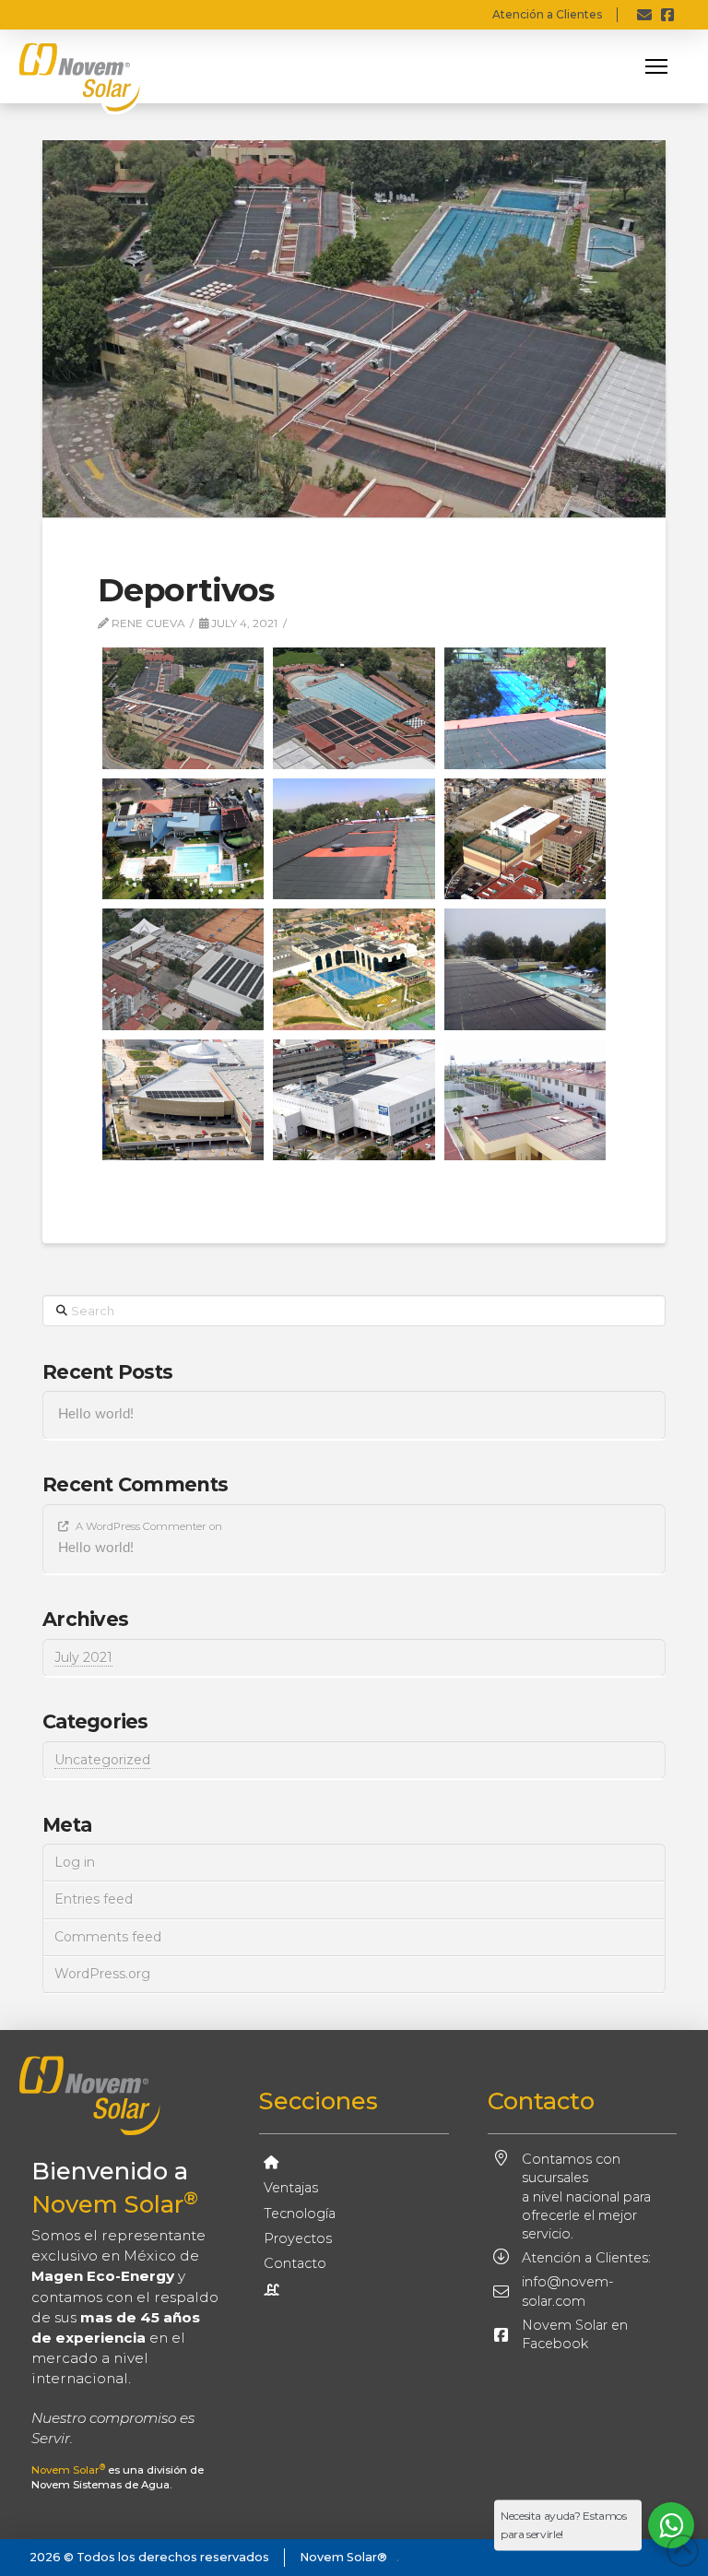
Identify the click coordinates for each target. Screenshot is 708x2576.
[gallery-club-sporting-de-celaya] (525, 1100)
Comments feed (108, 1937)
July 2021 (83, 1657)
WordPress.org (102, 1974)
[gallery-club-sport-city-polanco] (183, 1100)
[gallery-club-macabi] (525, 969)
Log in (75, 1862)
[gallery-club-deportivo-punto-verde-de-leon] (354, 839)
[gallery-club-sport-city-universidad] (354, 1100)
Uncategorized (102, 1760)
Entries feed (94, 1899)
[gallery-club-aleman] (183, 708)
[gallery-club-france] (183, 969)
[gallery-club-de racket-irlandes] (525, 708)
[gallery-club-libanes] (354, 969)
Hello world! (96, 1414)
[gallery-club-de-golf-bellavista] (183, 839)
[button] (656, 66)
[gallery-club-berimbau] (354, 708)
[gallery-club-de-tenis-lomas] (525, 839)
